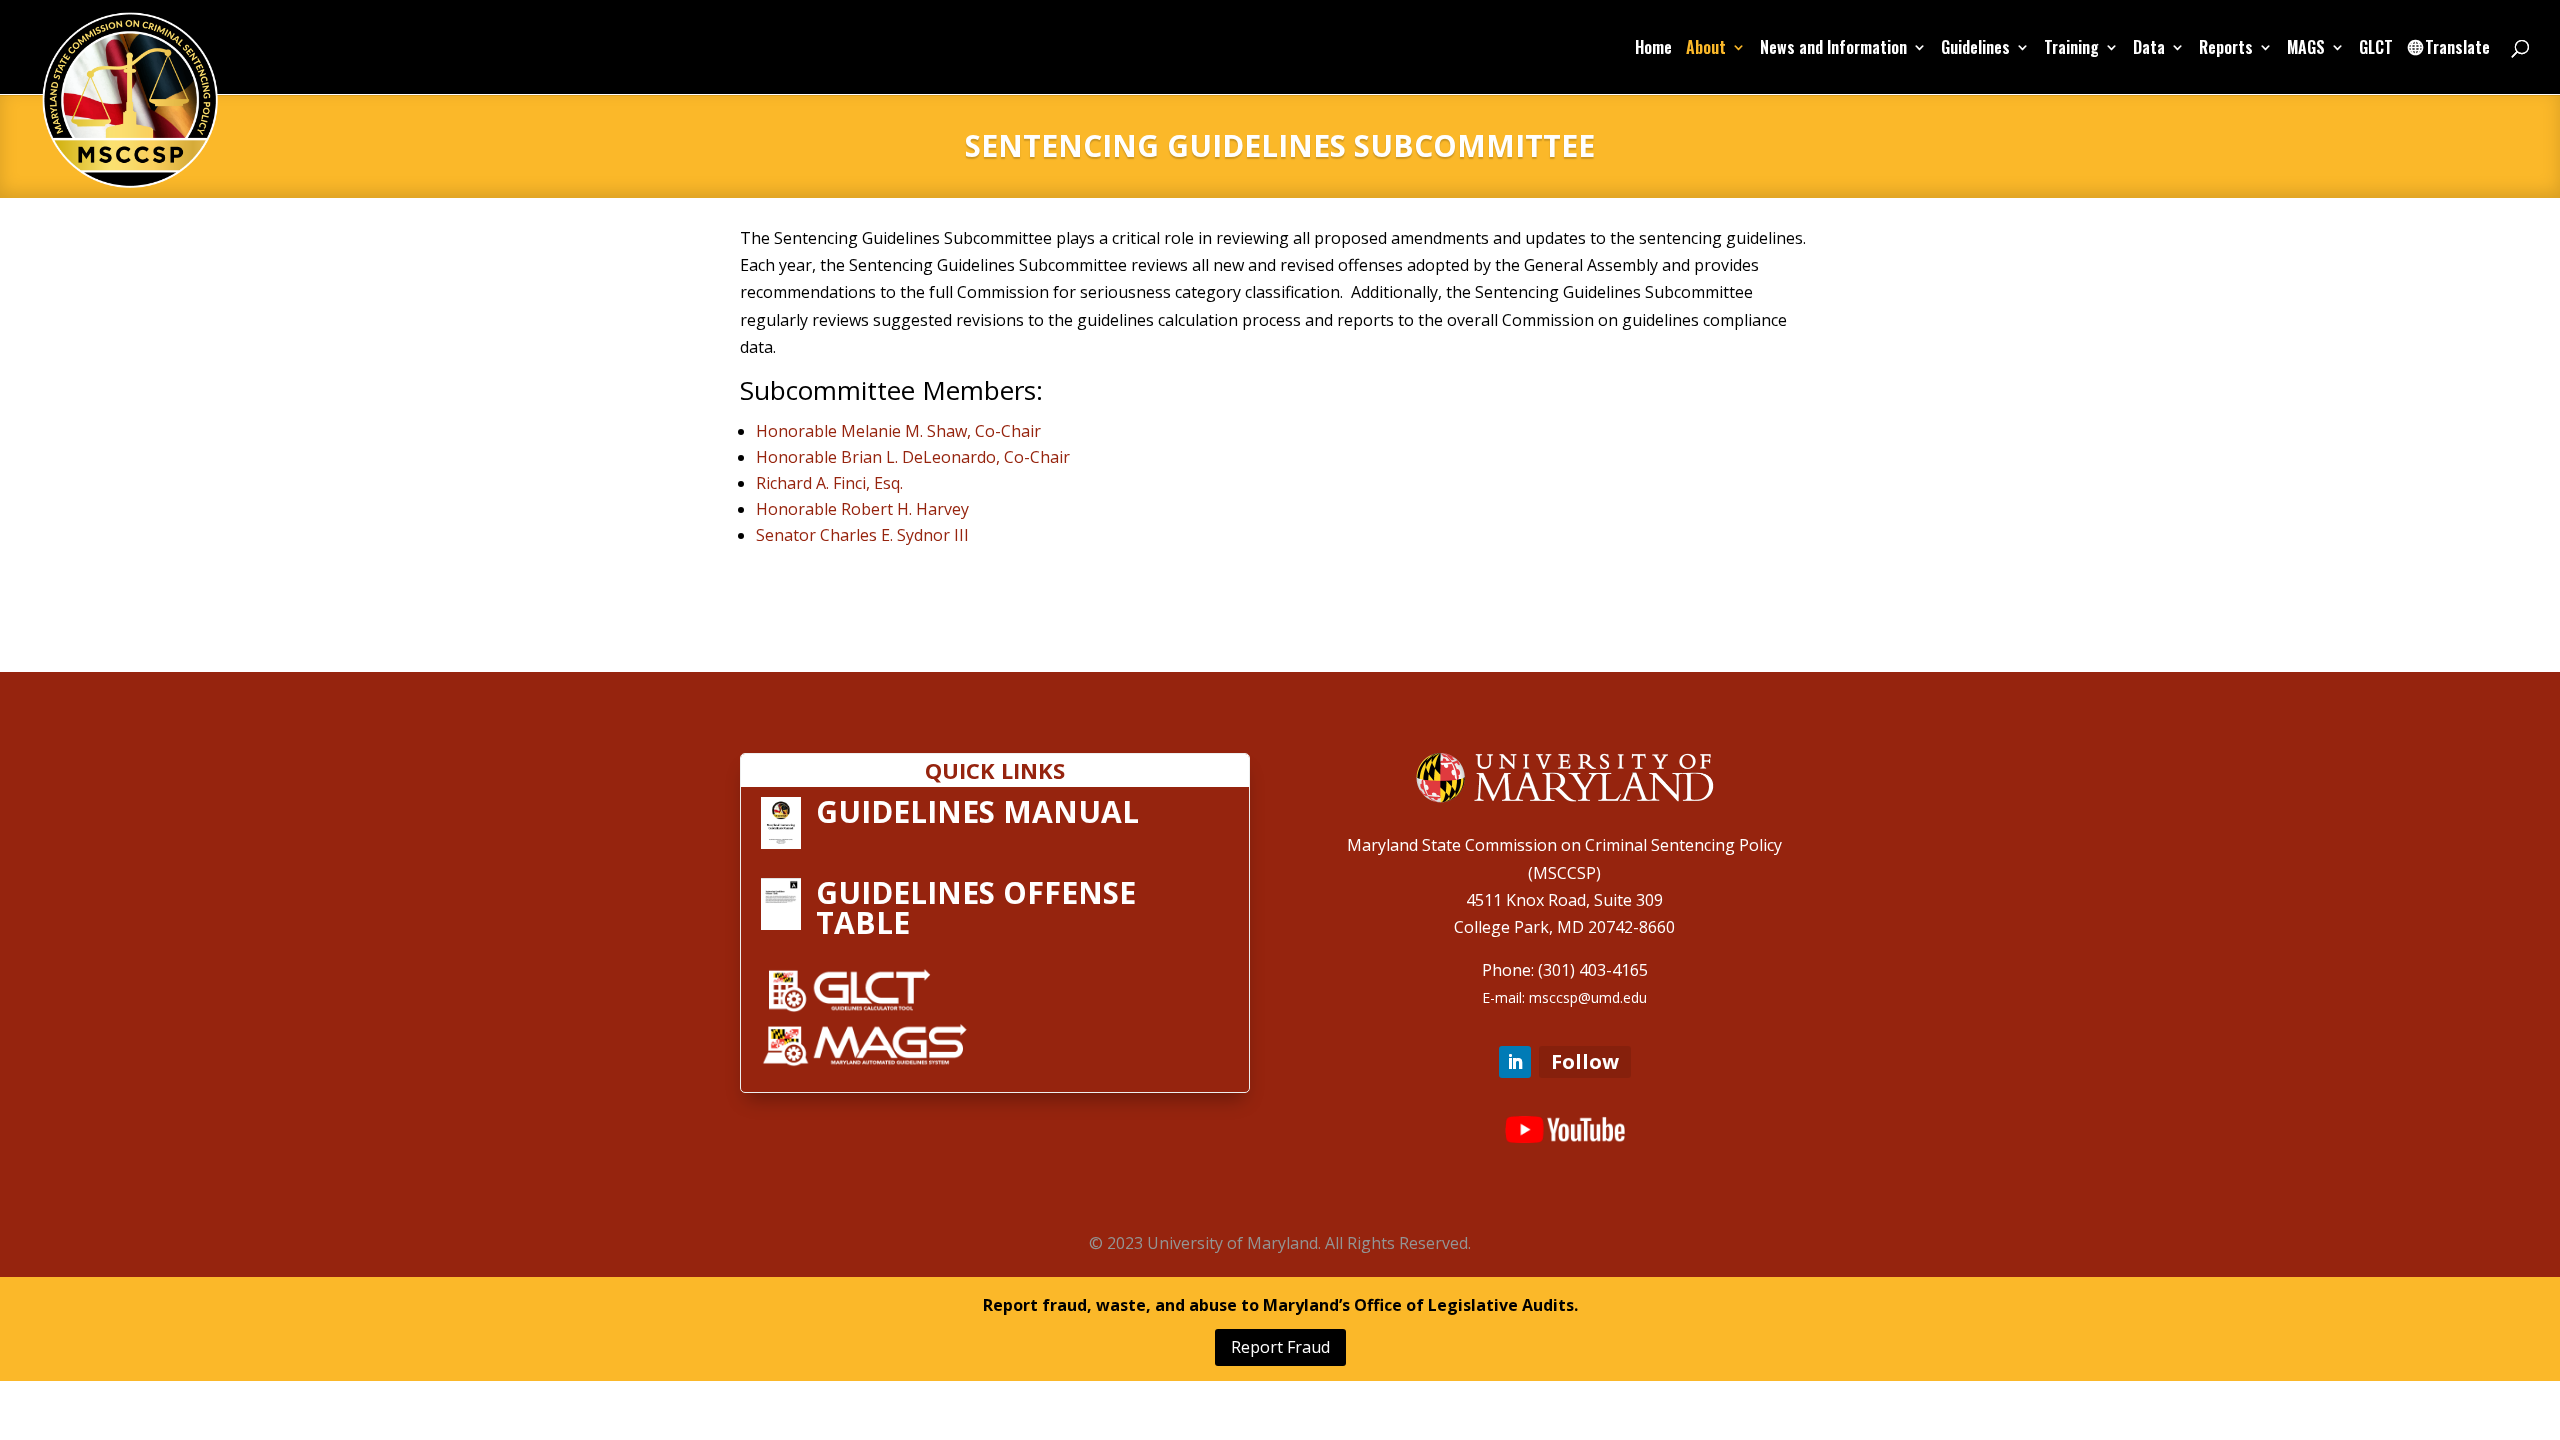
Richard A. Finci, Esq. (829, 483)
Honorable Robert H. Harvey (862, 509)
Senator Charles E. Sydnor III (862, 535)
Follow (1585, 1061)
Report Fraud (1280, 1347)
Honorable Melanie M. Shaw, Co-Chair (898, 431)
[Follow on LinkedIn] (1515, 1062)
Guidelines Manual (977, 811)
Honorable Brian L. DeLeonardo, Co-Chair (913, 457)
